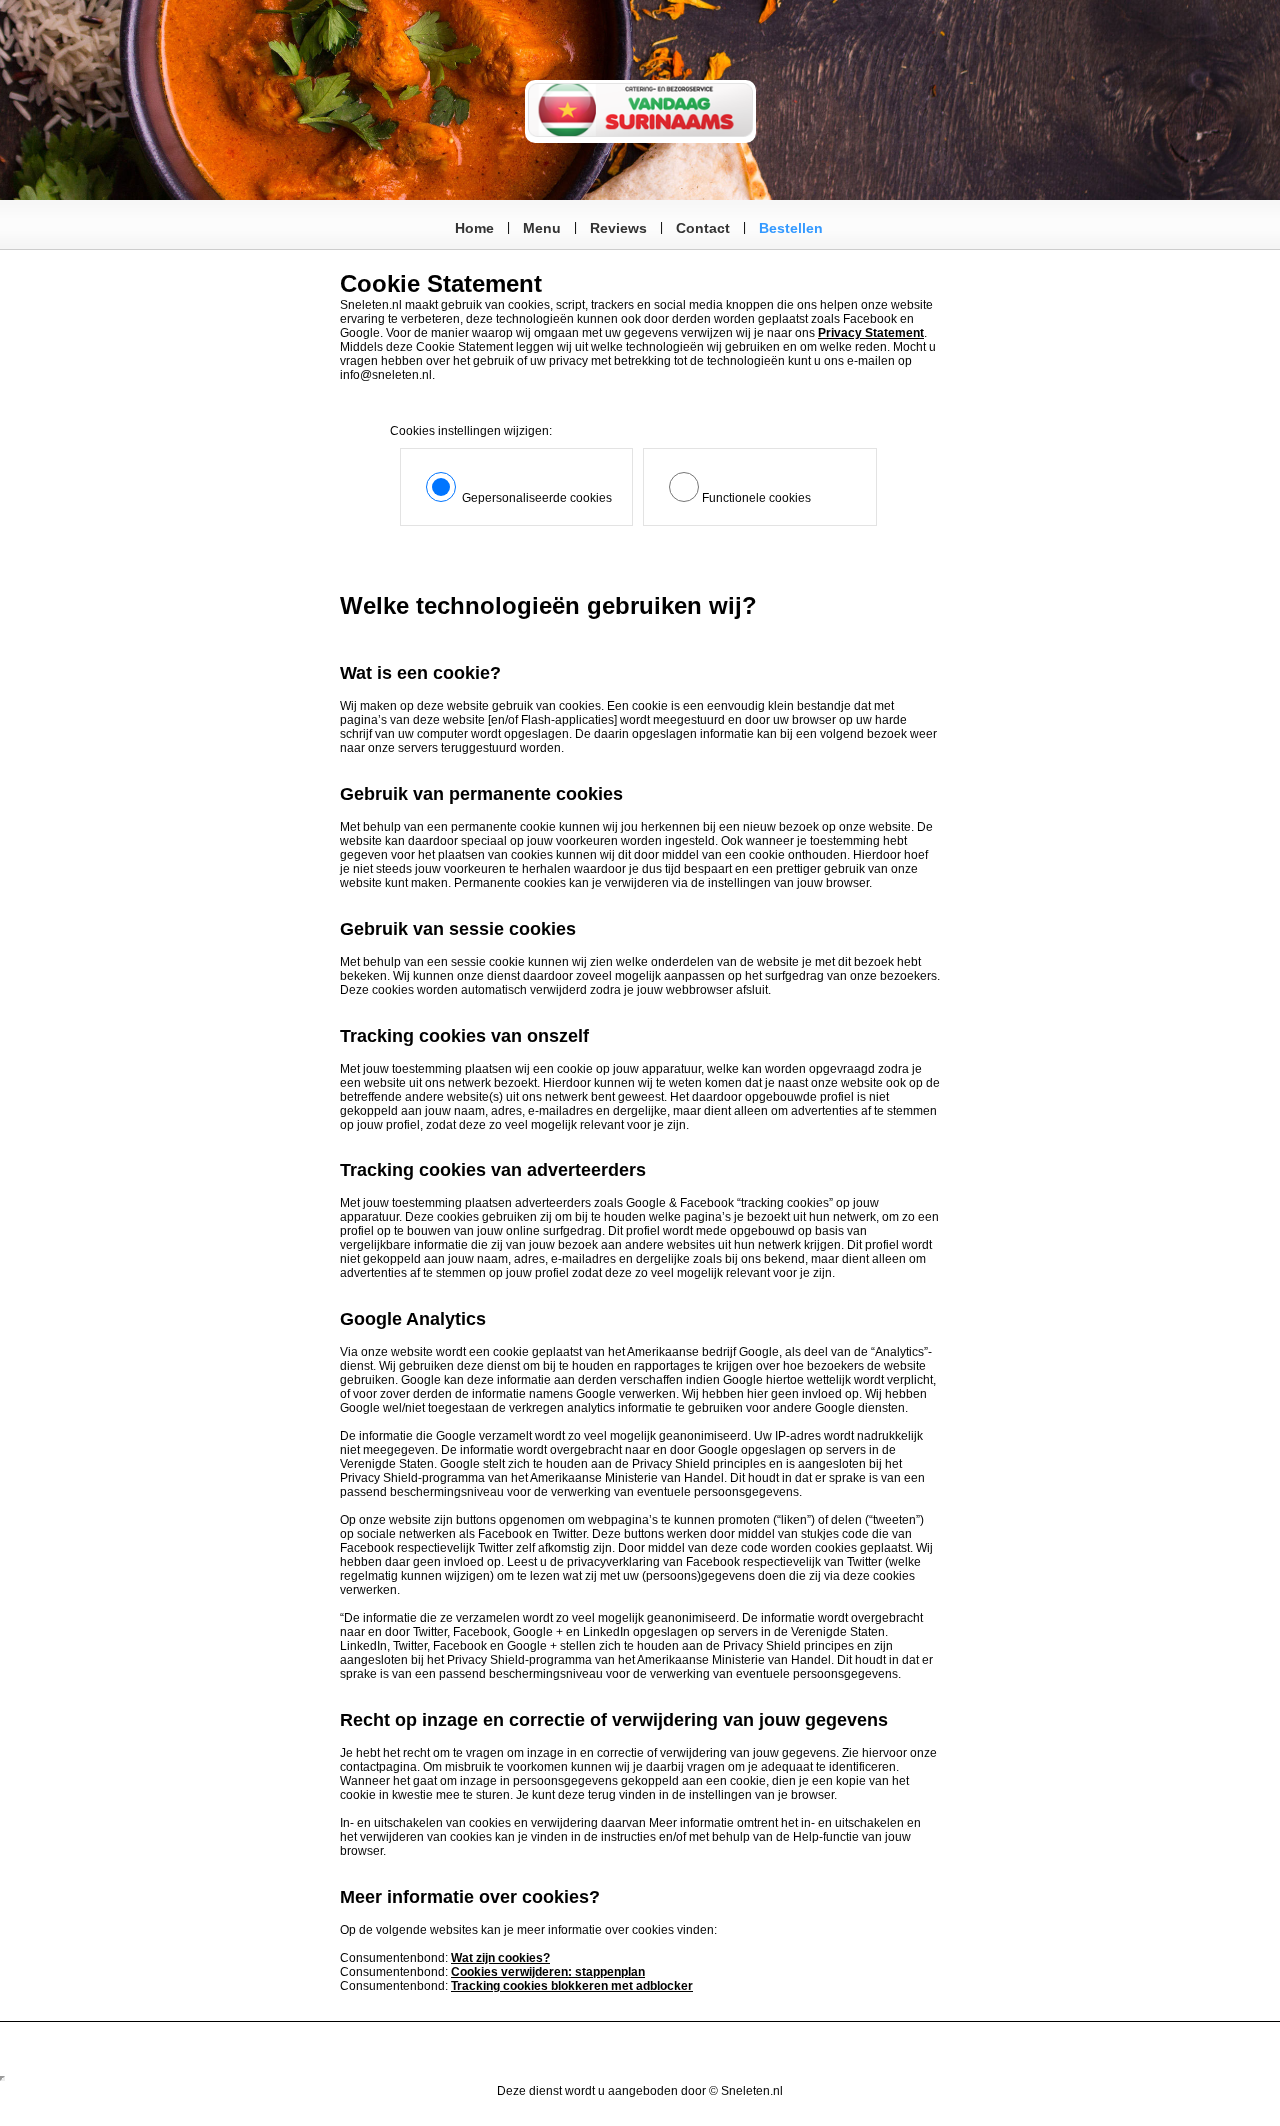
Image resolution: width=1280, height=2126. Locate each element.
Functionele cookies (756, 498)
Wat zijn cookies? (500, 1958)
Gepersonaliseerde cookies (535, 498)
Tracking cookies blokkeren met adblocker (572, 1986)
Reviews (618, 228)
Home (474, 228)
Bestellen (791, 228)
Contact (703, 228)
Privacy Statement (871, 333)
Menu (542, 228)
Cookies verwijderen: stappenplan (548, 1972)
